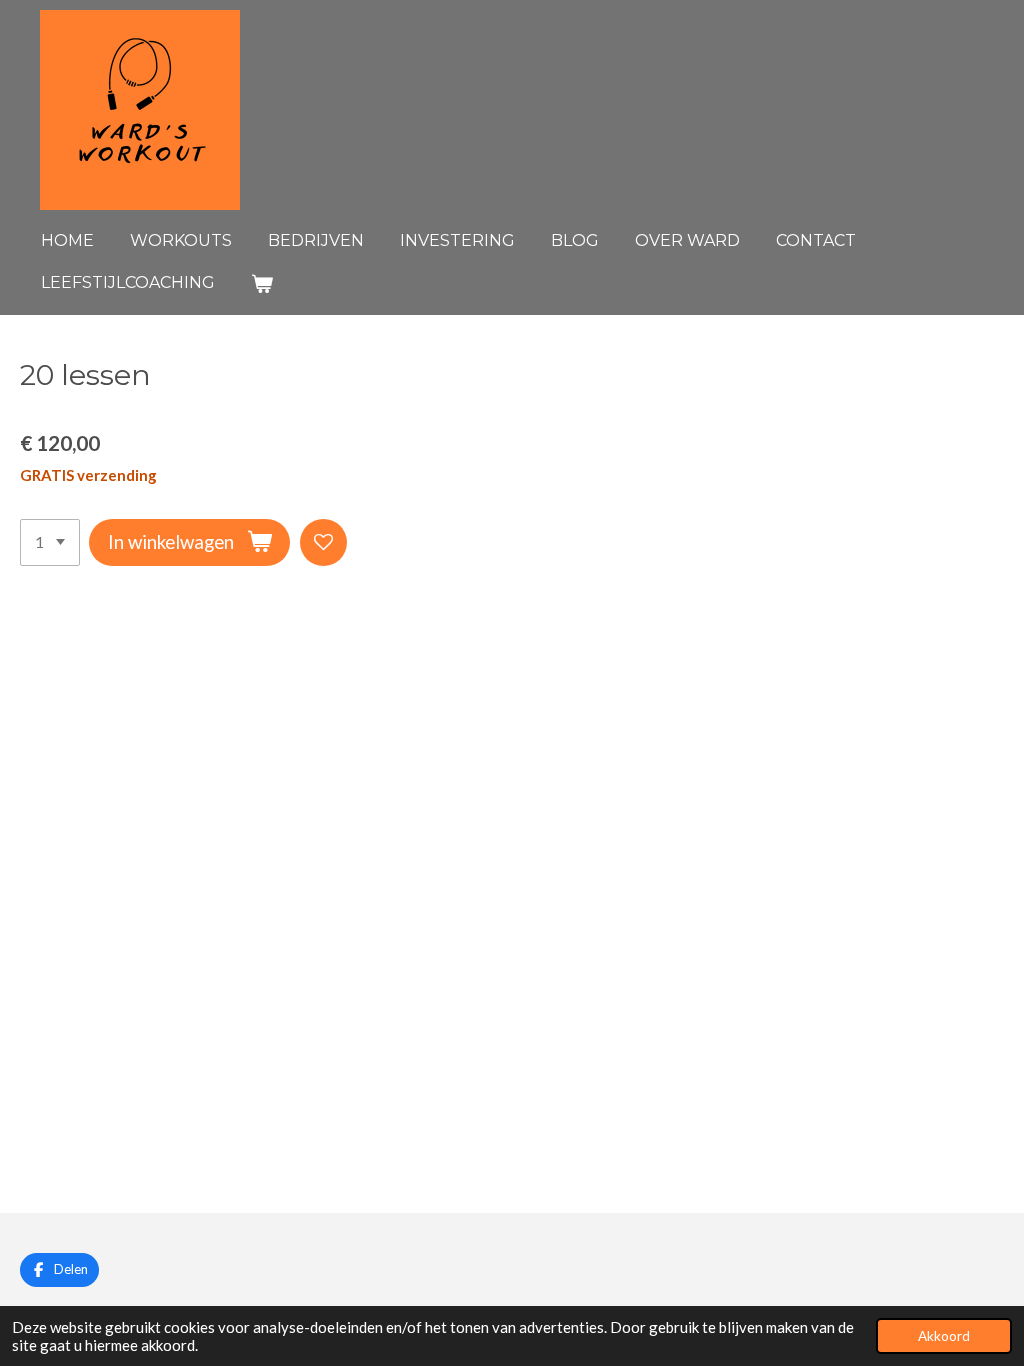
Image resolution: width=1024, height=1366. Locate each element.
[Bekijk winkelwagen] (262, 283)
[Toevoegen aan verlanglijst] (323, 542)
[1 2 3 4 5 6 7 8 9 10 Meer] (50, 542)
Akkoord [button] (944, 1336)
